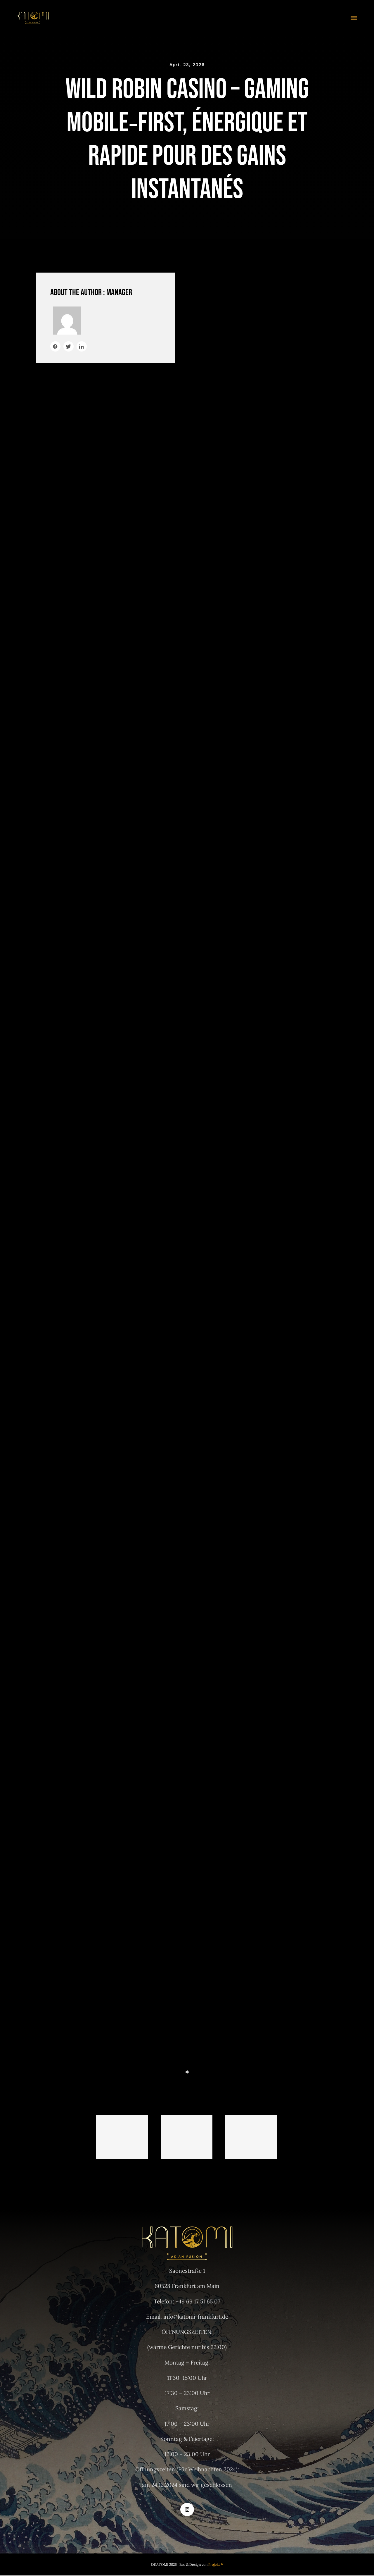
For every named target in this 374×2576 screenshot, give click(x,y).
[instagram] (187, 2509)
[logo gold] (32, 14)
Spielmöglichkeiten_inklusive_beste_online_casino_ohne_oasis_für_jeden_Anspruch (122, 2137)
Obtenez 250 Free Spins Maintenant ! (272, 2049)
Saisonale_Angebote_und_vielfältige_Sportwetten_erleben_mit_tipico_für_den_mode (251, 2137)
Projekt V (216, 2564)
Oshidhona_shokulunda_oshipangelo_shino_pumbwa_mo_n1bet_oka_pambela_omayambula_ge (187, 2137)
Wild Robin (213, 556)
